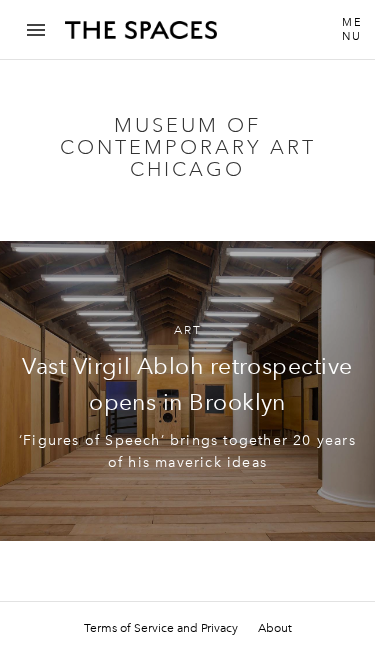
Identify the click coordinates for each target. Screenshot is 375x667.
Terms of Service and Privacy (161, 628)
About (275, 628)
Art (188, 330)
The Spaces (141, 37)
